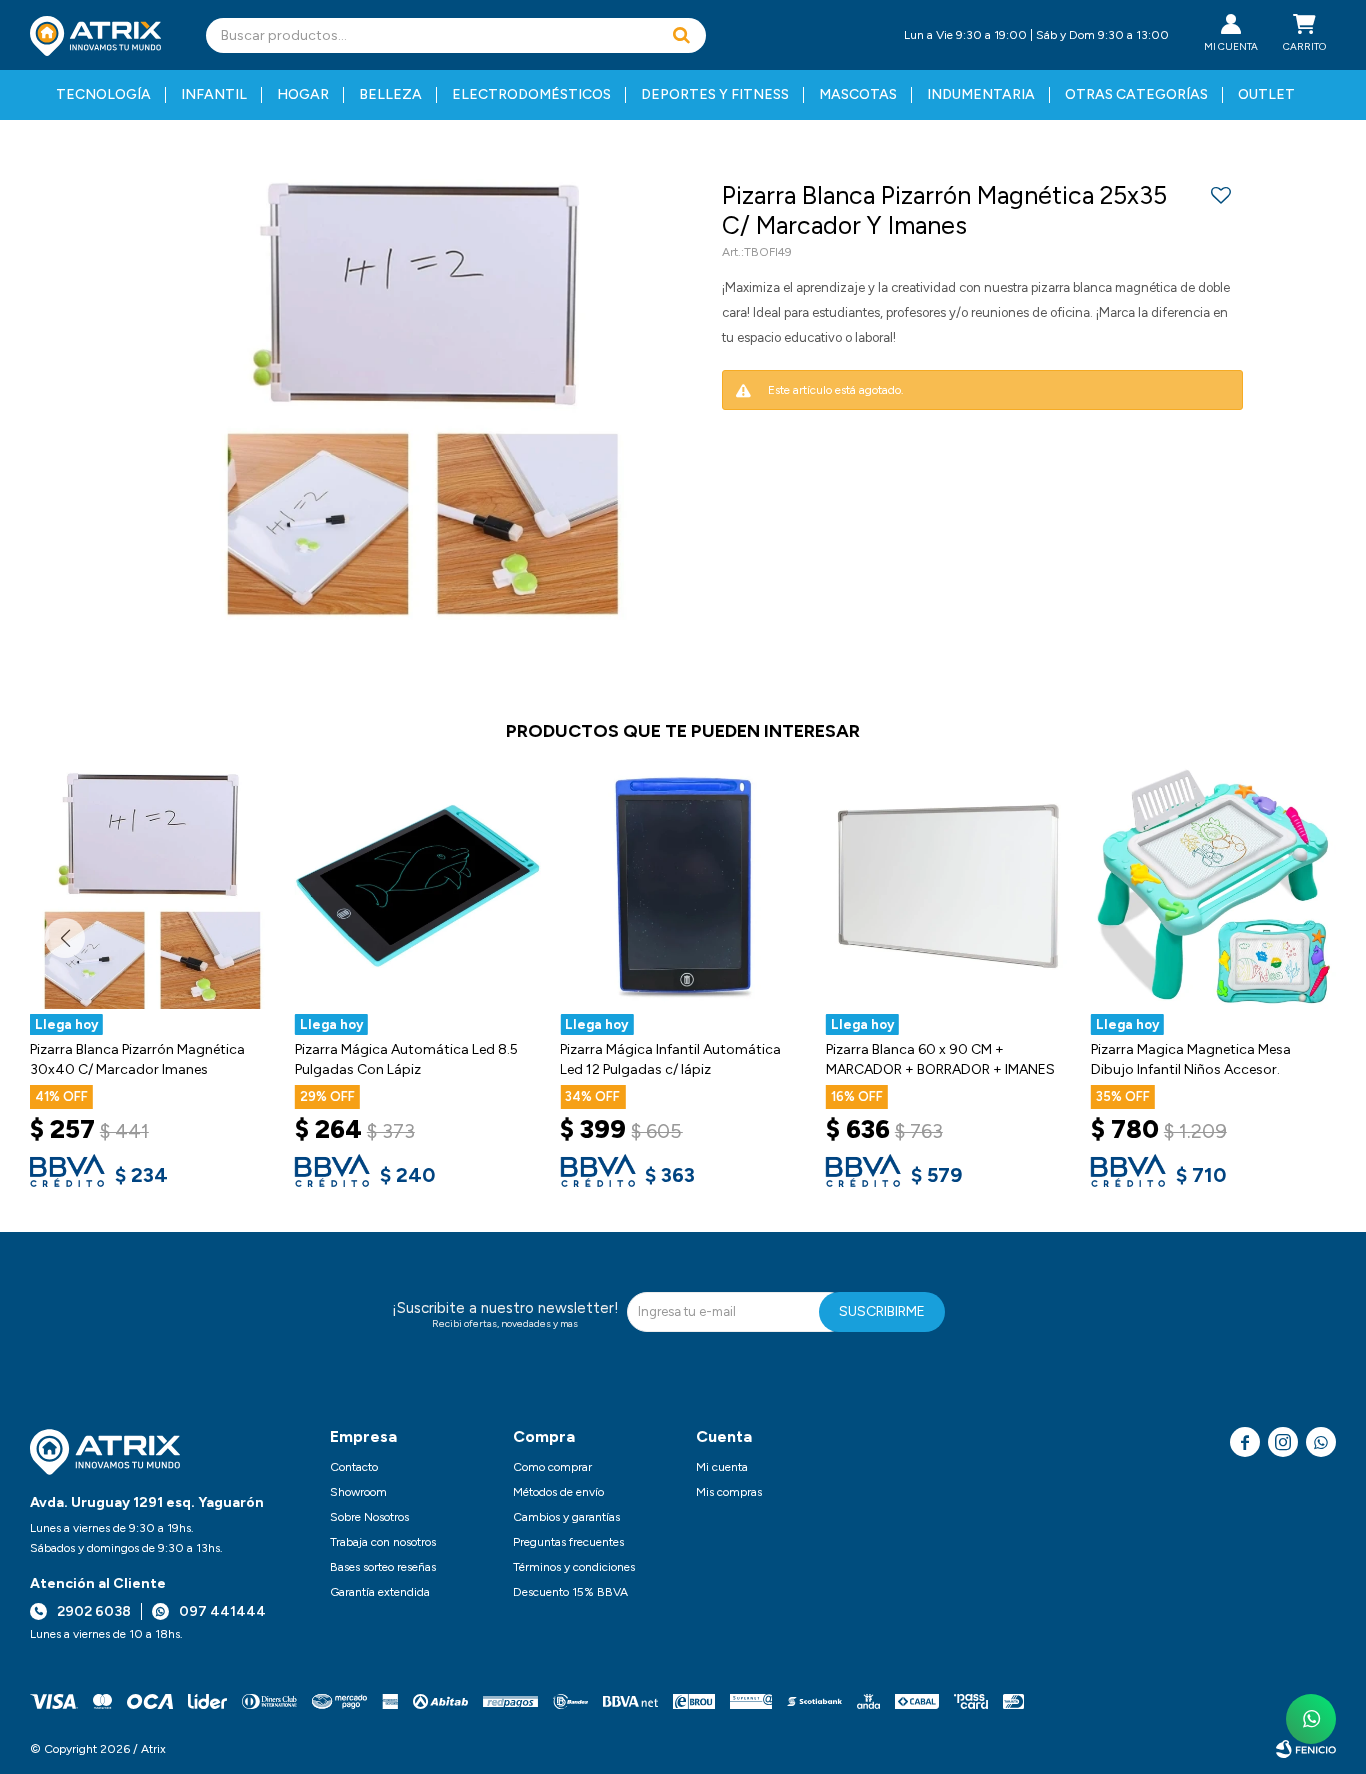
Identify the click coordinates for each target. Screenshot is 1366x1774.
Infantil (214, 94)
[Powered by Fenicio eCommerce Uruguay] (1306, 1749)
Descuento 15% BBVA (570, 1592)
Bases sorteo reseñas (383, 1567)
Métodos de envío (558, 1492)
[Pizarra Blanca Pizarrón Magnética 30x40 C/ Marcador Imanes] (152, 886)
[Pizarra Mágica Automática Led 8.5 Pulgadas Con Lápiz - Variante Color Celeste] (417, 886)
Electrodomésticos (531, 94)
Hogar (303, 94)
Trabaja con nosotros (383, 1542)
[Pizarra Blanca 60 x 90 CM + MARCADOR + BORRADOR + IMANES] (948, 886)
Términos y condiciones (574, 1567)
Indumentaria (981, 94)
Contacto (354, 1467)
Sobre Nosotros (369, 1517)
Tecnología (103, 94)
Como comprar (552, 1467)
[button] (681, 35)
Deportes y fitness (715, 94)
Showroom (358, 1492)
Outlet (1266, 94)
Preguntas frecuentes (568, 1542)
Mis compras (729, 1492)
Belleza (390, 94)
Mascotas (858, 94)
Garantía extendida (380, 1592)
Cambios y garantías (566, 1517)
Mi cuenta (722, 1467)
